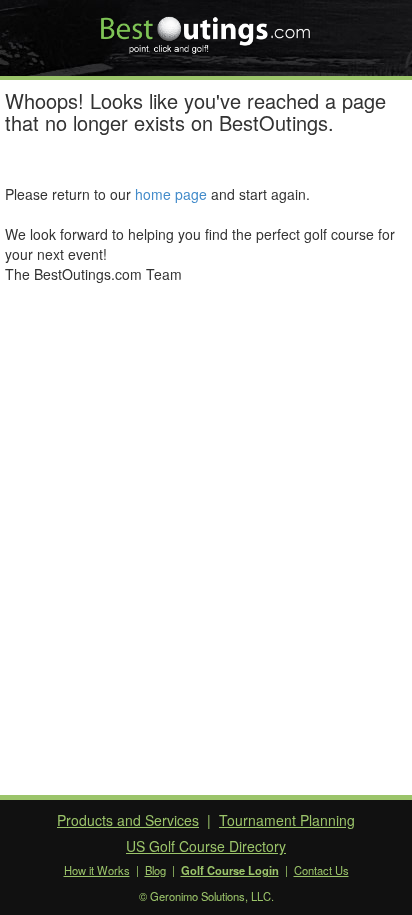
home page (171, 194)
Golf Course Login (230, 870)
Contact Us (321, 870)
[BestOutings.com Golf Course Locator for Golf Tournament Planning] (206, 28)
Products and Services (128, 820)
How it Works (97, 870)
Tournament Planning (287, 820)
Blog (155, 870)
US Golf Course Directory (206, 846)
